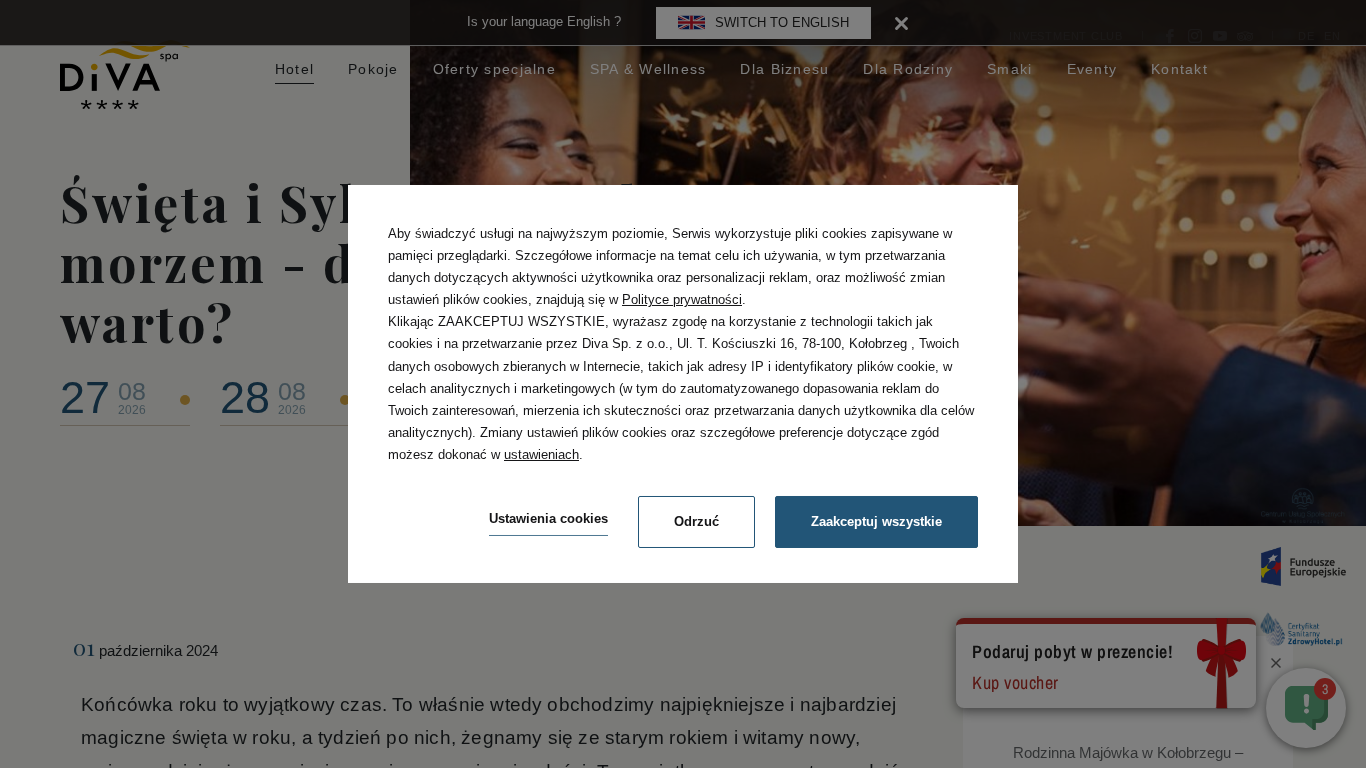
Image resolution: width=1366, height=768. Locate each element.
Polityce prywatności (682, 299)
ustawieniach (541, 454)
